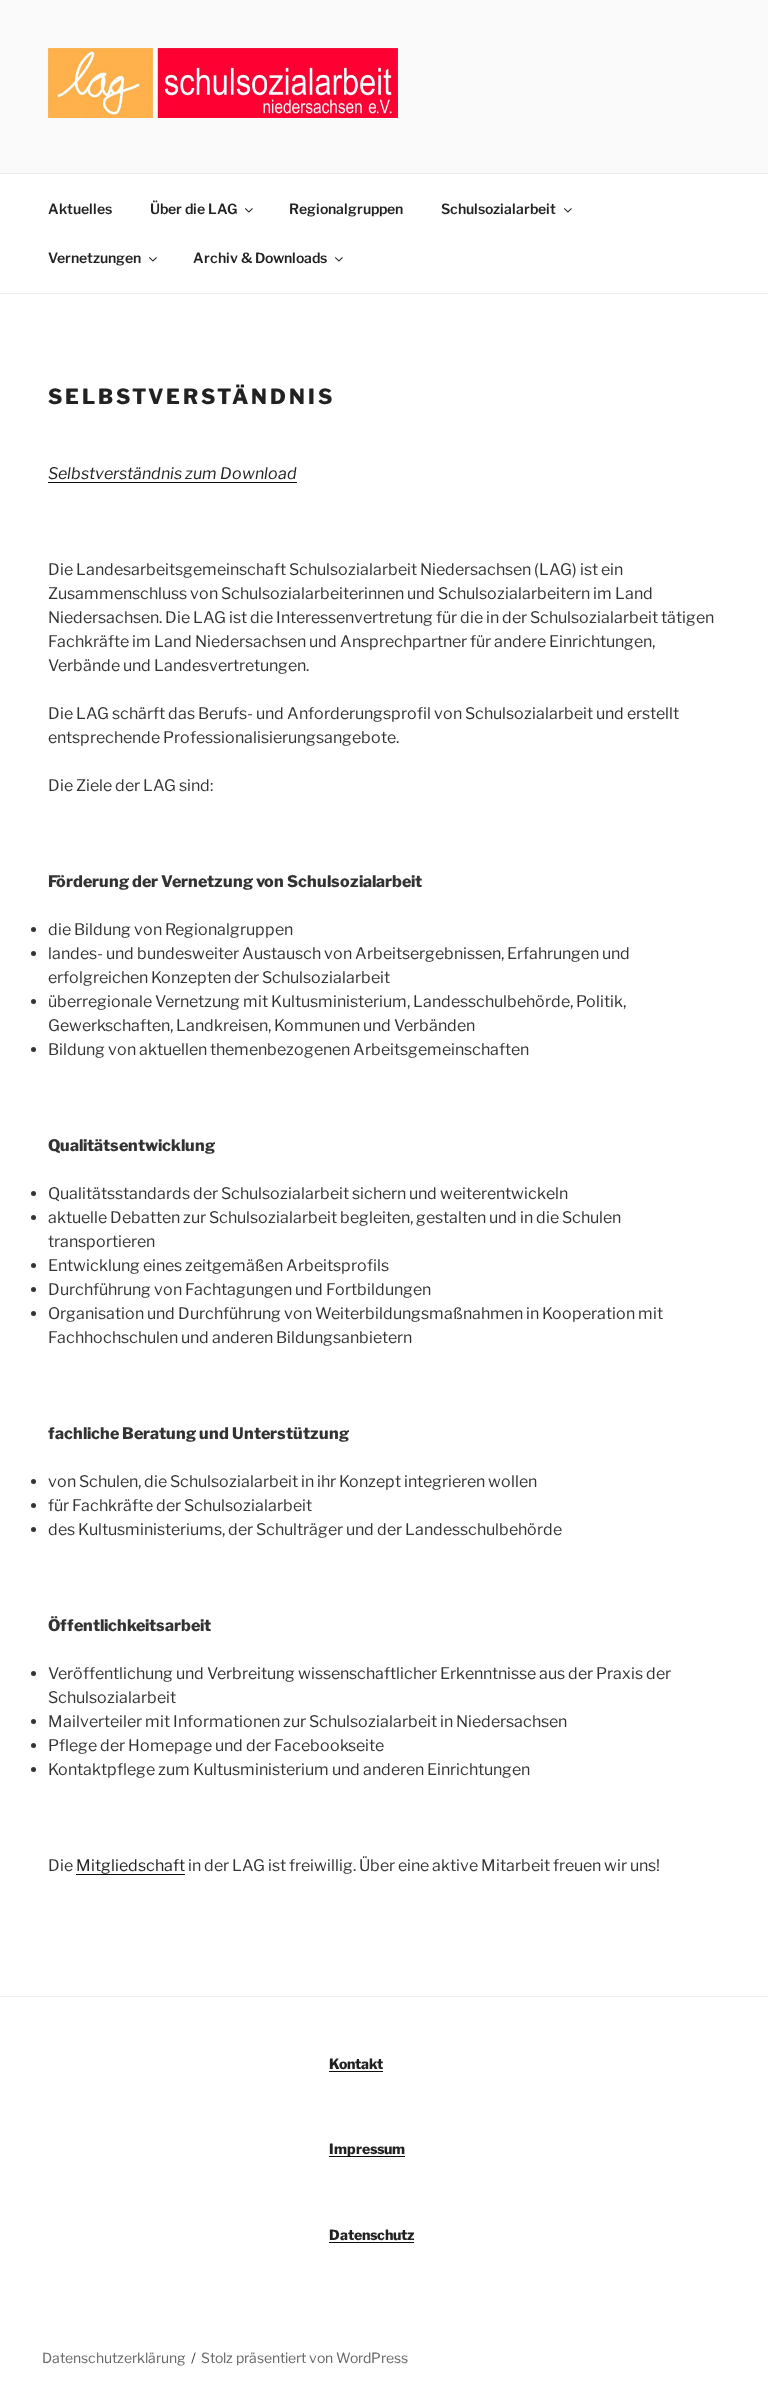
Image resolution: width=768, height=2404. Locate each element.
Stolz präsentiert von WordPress (304, 2357)
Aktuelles (80, 208)
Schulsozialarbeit (498, 208)
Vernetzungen (94, 257)
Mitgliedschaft (130, 1865)
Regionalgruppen (346, 208)
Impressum (367, 2148)
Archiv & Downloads (260, 257)
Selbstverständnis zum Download (172, 473)
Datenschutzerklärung (113, 2357)
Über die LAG (193, 208)
